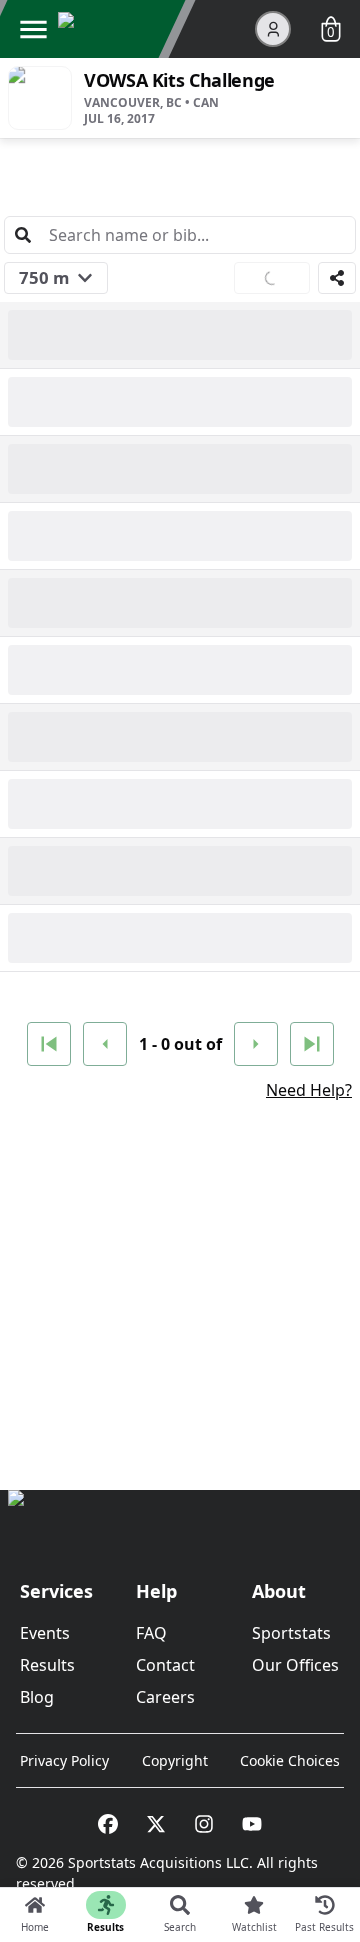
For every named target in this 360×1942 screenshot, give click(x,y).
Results (47, 1665)
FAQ (151, 1633)
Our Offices (295, 1665)
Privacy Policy (64, 1760)
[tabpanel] (180, 786)
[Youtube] (252, 1824)
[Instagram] (204, 1824)
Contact (165, 1665)
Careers (165, 1697)
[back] (105, 1044)
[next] (256, 1044)
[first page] (49, 1044)
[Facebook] (108, 1824)
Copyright (175, 1760)
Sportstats (291, 1633)
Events (45, 1633)
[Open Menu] (33, 29)
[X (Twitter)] (156, 1824)
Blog (37, 1697)
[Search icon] (23, 235)
